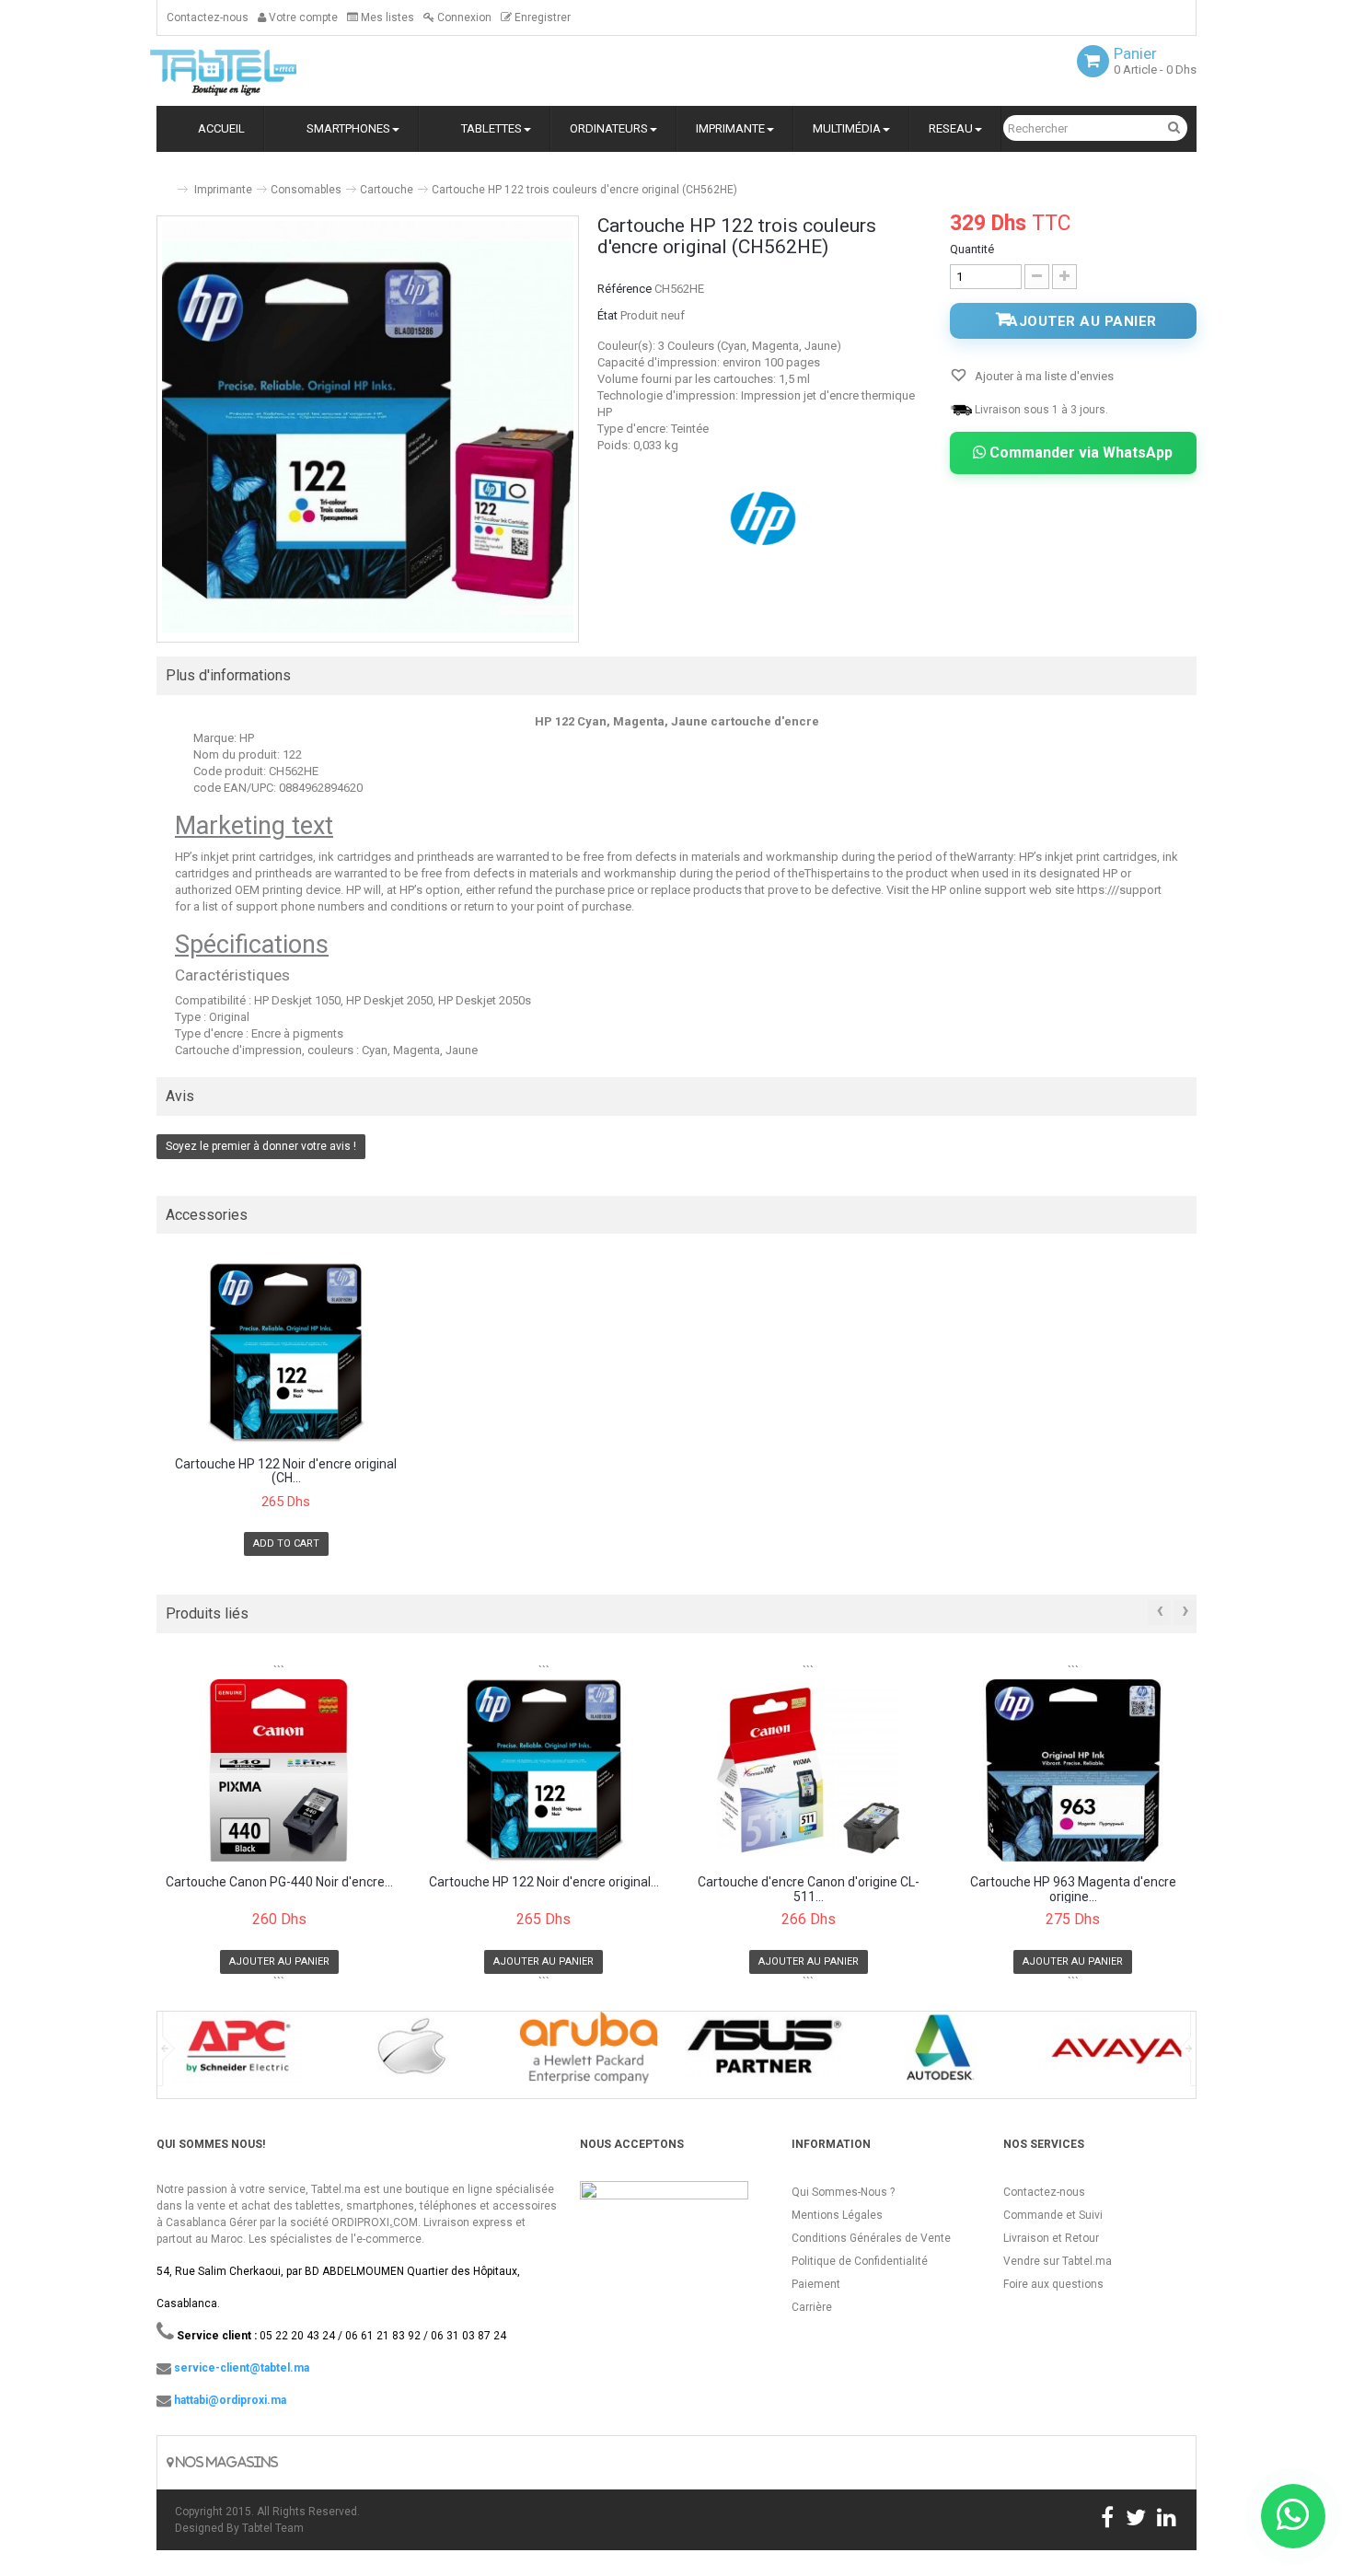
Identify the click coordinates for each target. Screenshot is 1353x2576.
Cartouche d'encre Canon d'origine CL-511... (809, 1889)
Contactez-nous (208, 17)
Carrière (812, 2307)
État (607, 315)
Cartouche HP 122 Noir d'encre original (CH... (286, 1471)
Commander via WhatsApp (1079, 453)
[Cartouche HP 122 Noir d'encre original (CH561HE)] (286, 1353)
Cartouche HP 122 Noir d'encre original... (544, 1882)
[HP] (765, 517)
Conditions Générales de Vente (871, 2238)
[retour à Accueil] (164, 182)
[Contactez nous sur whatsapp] (1293, 2516)
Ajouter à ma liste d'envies (1043, 376)
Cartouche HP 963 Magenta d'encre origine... (1073, 1889)
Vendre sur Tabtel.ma (1058, 2261)
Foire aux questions (1053, 2284)
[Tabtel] (249, 71)
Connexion (463, 17)
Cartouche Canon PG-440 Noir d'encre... (279, 1882)
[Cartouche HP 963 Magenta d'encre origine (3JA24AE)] (1074, 1770)
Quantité (972, 249)
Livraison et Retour (1051, 2238)
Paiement (816, 2284)
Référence (624, 289)
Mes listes (386, 17)
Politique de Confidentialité (860, 2261)
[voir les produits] (236, 2054)
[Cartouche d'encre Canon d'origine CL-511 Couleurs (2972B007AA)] (809, 1770)
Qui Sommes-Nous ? (843, 2192)
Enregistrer (541, 17)
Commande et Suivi (1053, 2215)
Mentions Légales (837, 2215)
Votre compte (302, 17)
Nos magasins (225, 2462)
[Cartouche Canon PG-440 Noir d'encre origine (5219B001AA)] (279, 1770)
